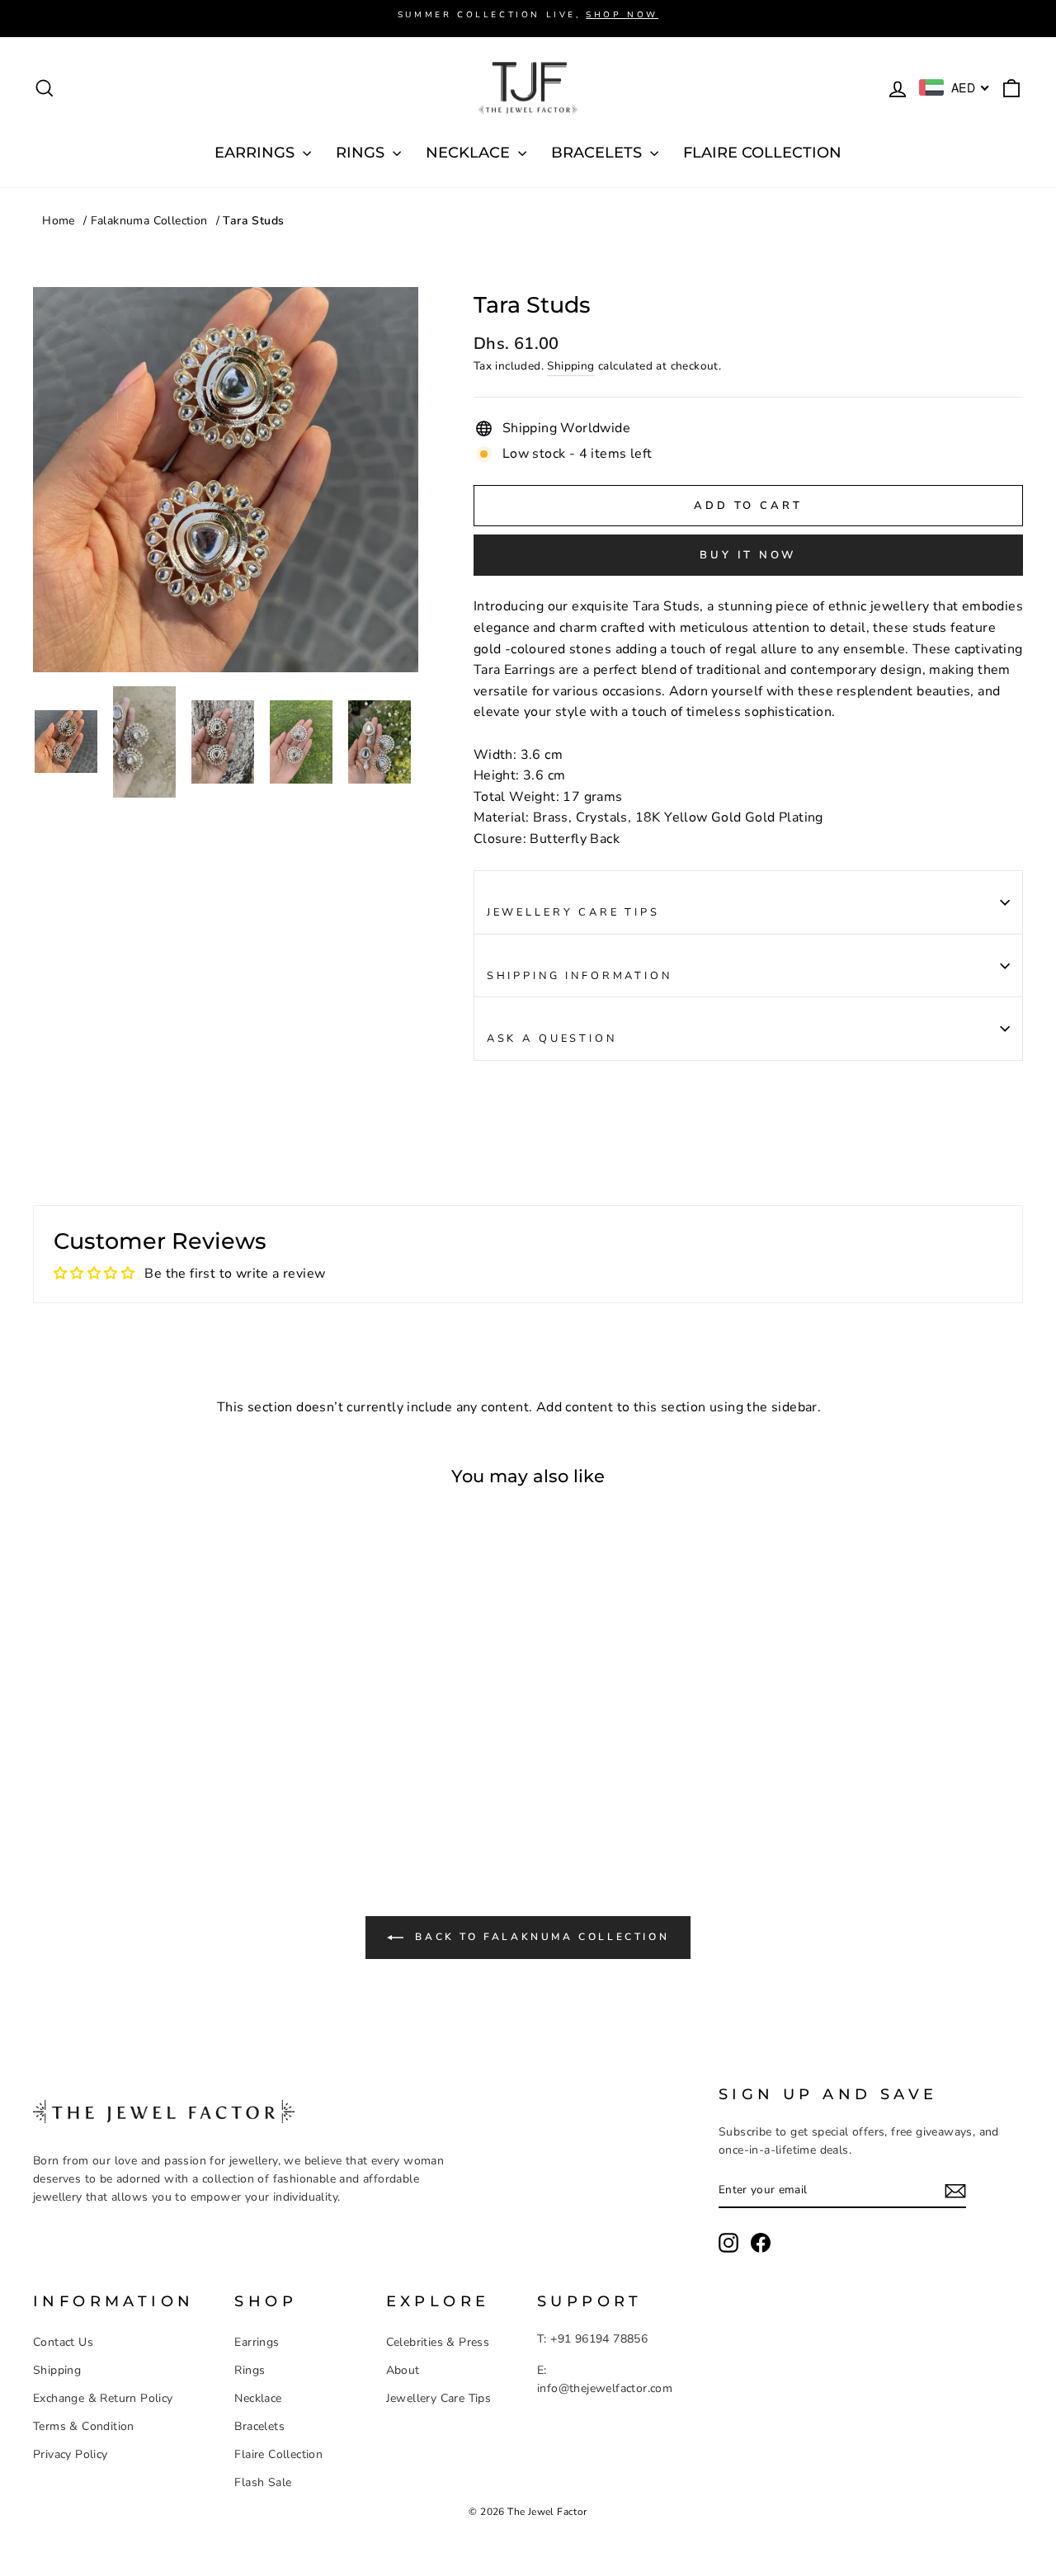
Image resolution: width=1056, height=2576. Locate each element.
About (403, 2370)
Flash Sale (263, 2482)
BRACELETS (599, 153)
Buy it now (748, 555)
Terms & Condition (84, 2426)
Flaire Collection (762, 153)
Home (59, 221)
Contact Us (63, 2342)
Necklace (258, 2398)
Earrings (257, 2342)
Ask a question (552, 1038)
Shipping (570, 366)
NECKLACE (470, 153)
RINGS (362, 153)
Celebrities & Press (438, 2342)
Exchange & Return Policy (103, 2398)
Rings (250, 2370)
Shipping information (580, 976)
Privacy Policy (71, 2454)
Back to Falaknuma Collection (540, 1937)
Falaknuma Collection (149, 221)
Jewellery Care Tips (573, 912)
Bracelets (259, 2426)
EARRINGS (257, 153)
